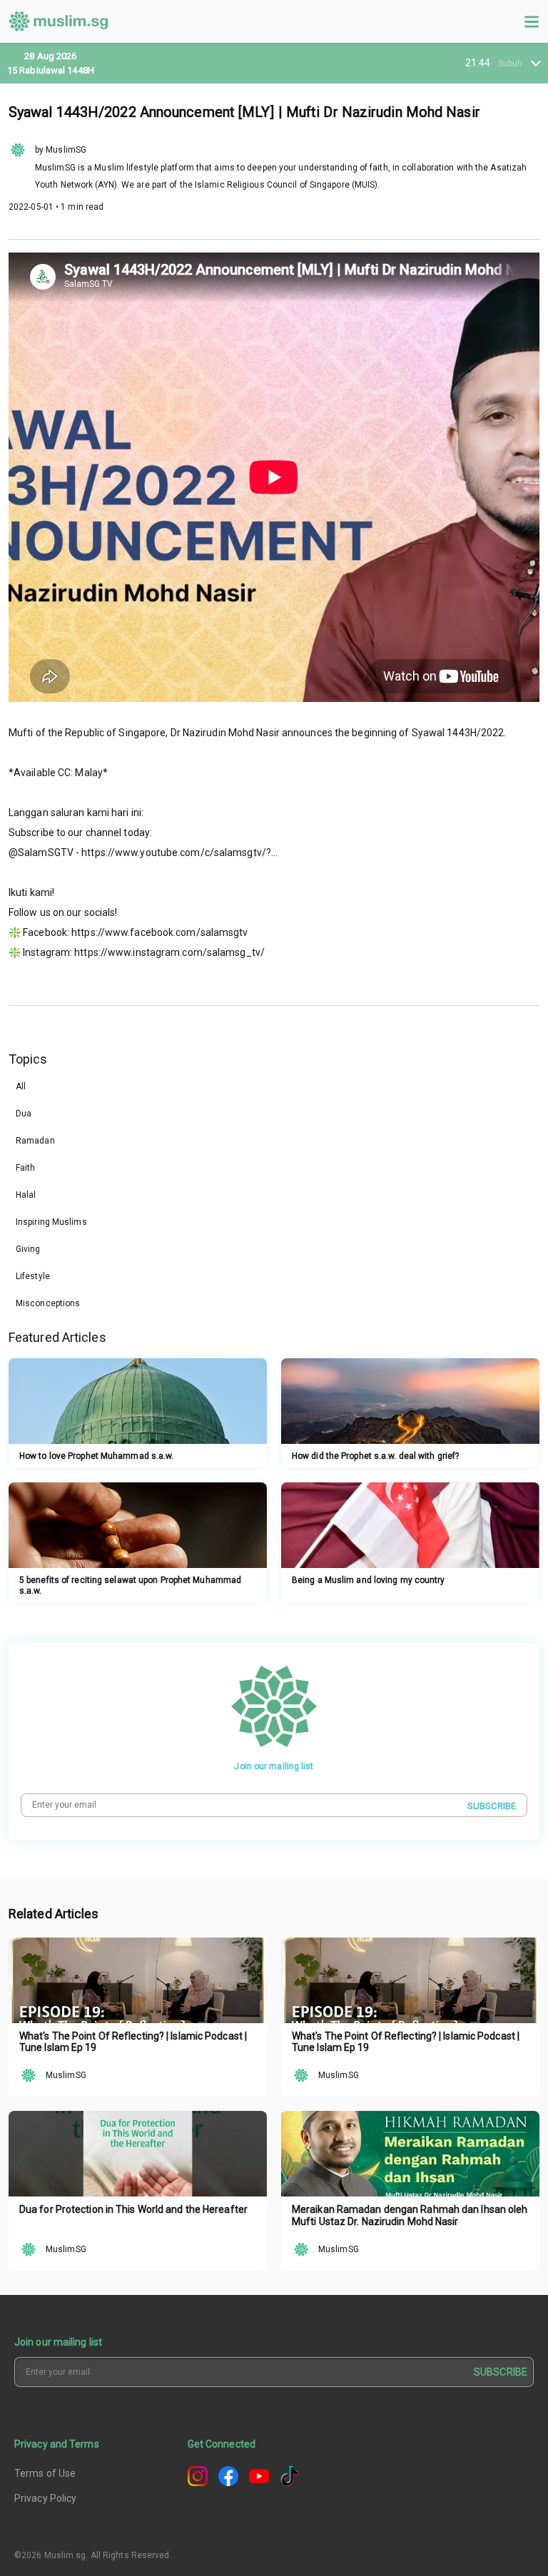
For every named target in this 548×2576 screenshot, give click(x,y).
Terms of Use (45, 2473)
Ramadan (35, 1141)
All (21, 1086)
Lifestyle (33, 1276)
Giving (28, 1249)
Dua (24, 1114)
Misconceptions (48, 1303)
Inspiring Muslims (51, 1222)
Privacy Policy (45, 2498)
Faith (26, 1168)
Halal (26, 1195)
